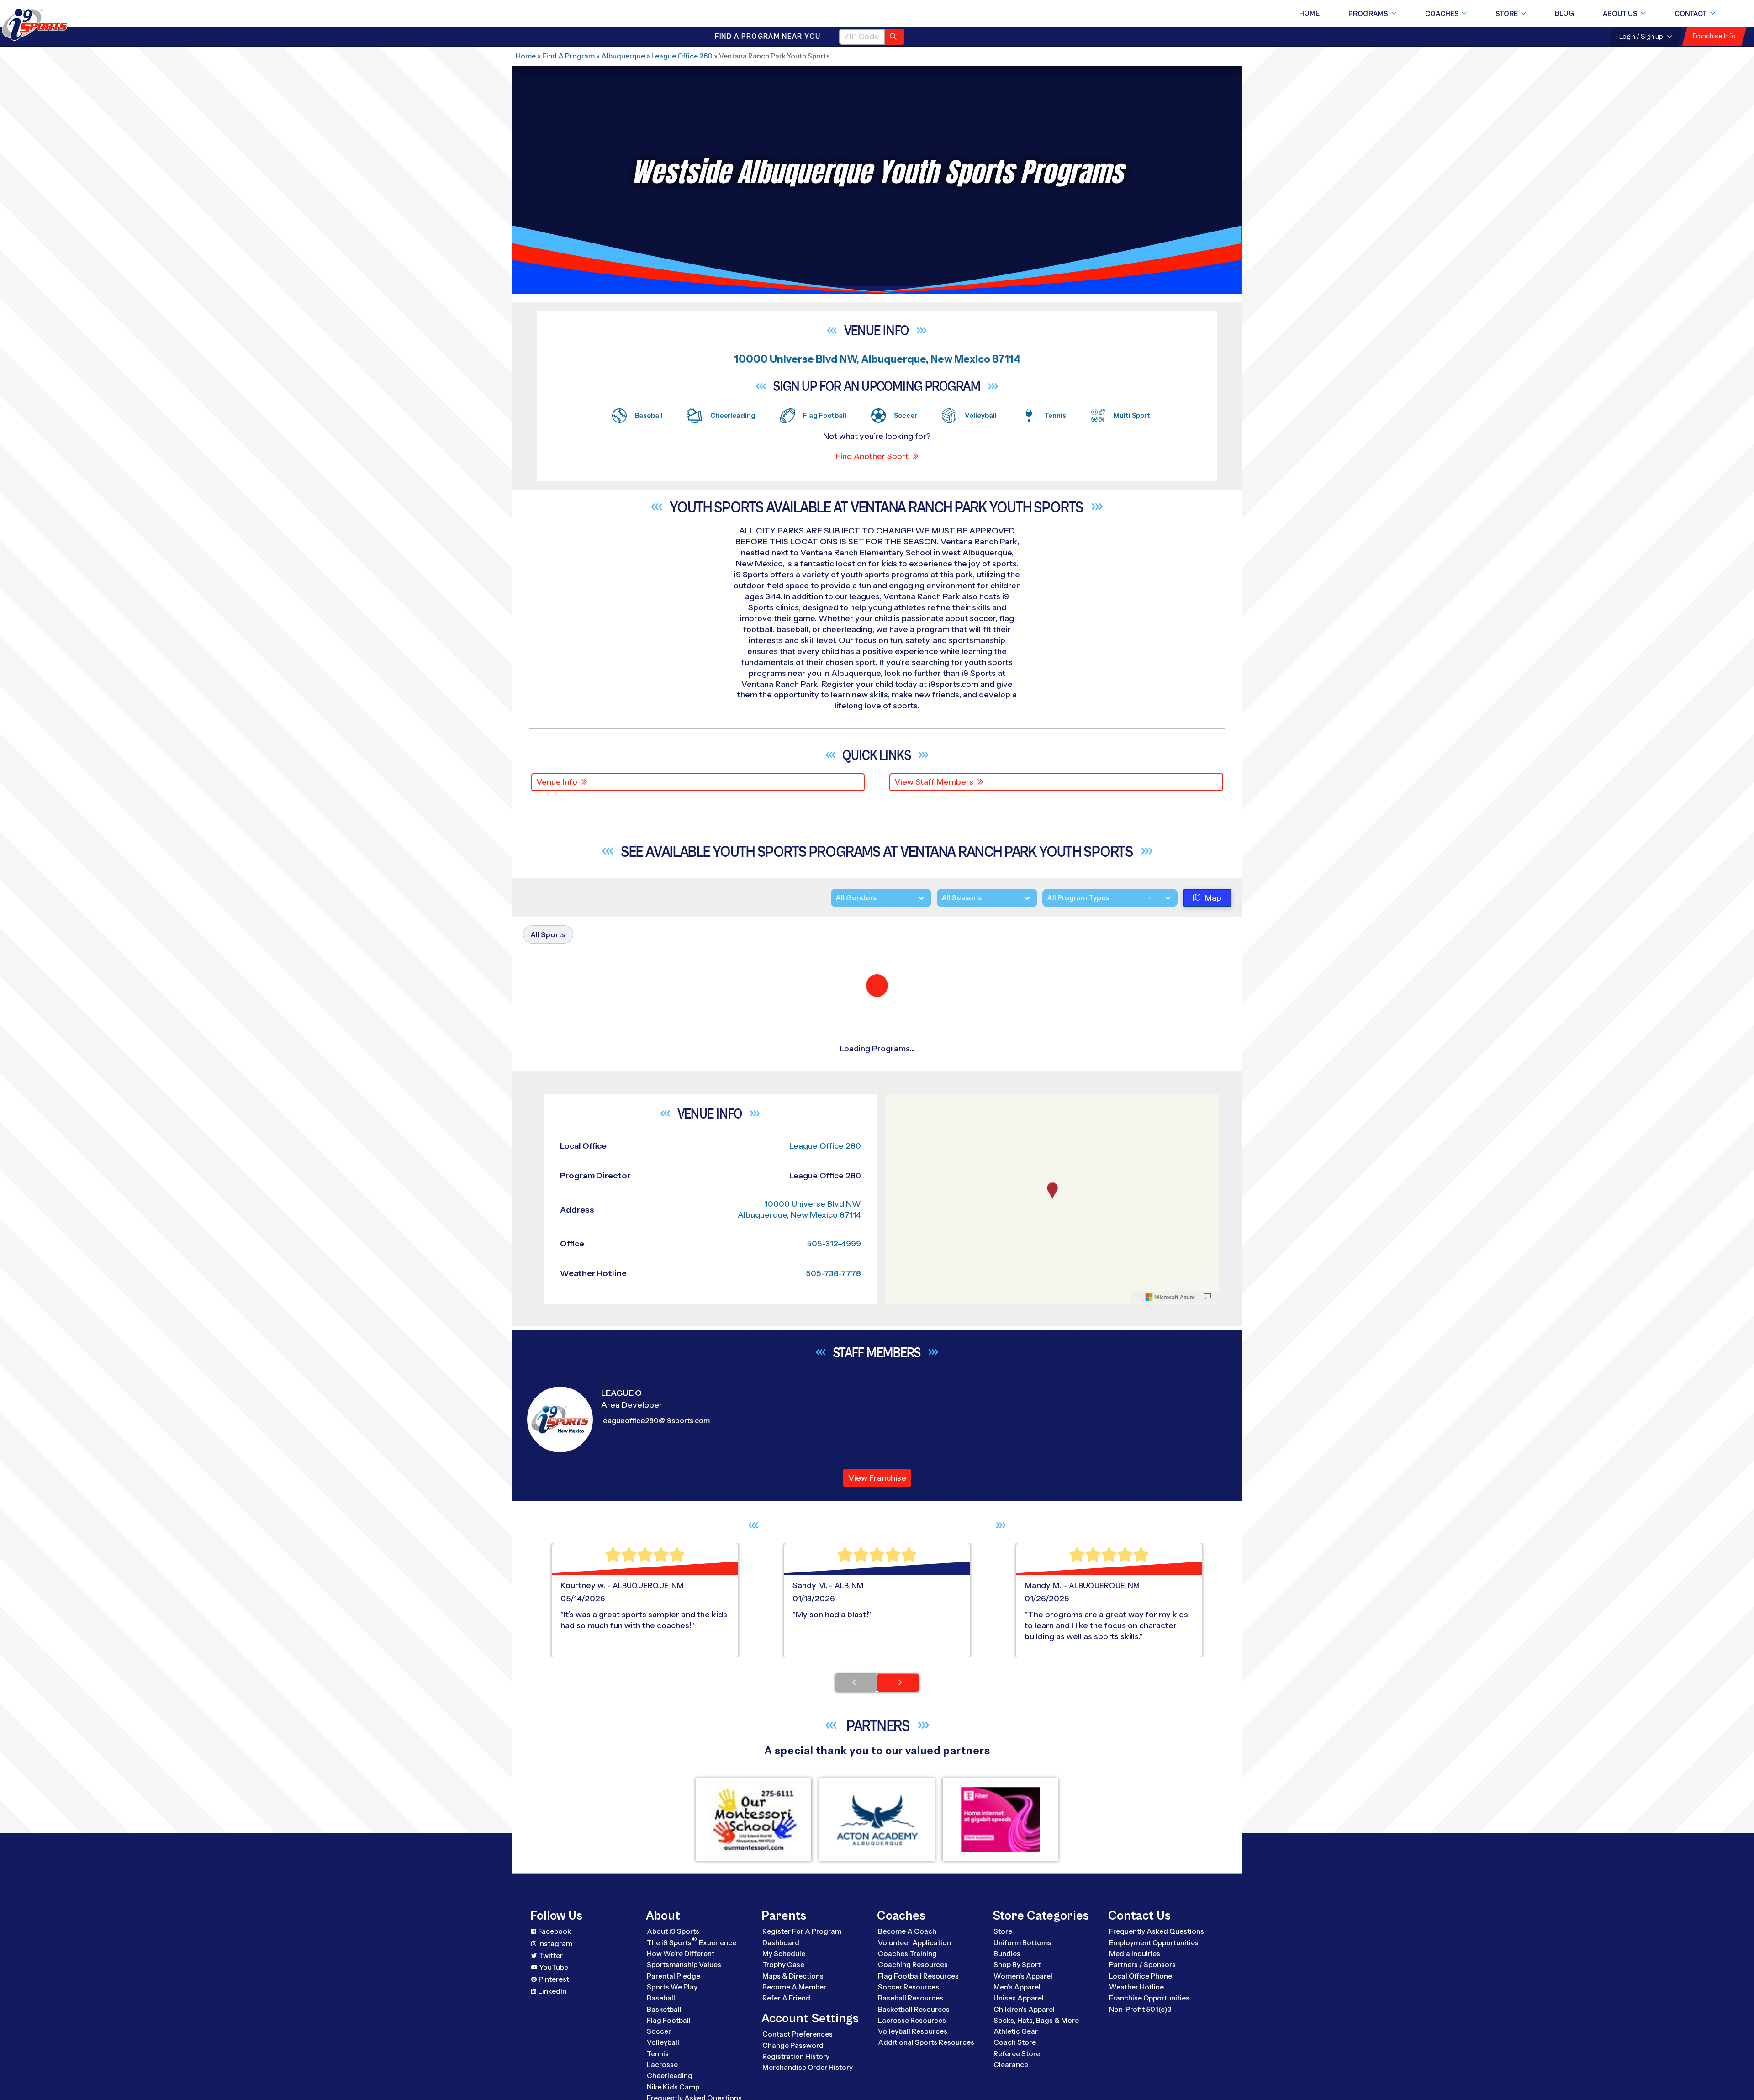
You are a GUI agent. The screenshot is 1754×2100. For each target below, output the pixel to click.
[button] (1143, 1102)
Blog (1564, 13)
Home (1309, 13)
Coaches (1442, 14)
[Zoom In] (898, 1931)
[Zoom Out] (898, 1946)
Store (1507, 14)
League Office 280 (682, 56)
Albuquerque (623, 56)
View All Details (1117, 1102)
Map (1213, 898)
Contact (1691, 14)
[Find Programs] (895, 37)
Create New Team (1125, 1319)
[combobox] (1047, 899)
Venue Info (557, 782)
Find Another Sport (872, 456)
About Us (1620, 14)
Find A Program (568, 56)
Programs (1368, 14)
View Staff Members (934, 782)
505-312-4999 (834, 2073)
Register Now (1115, 1071)
